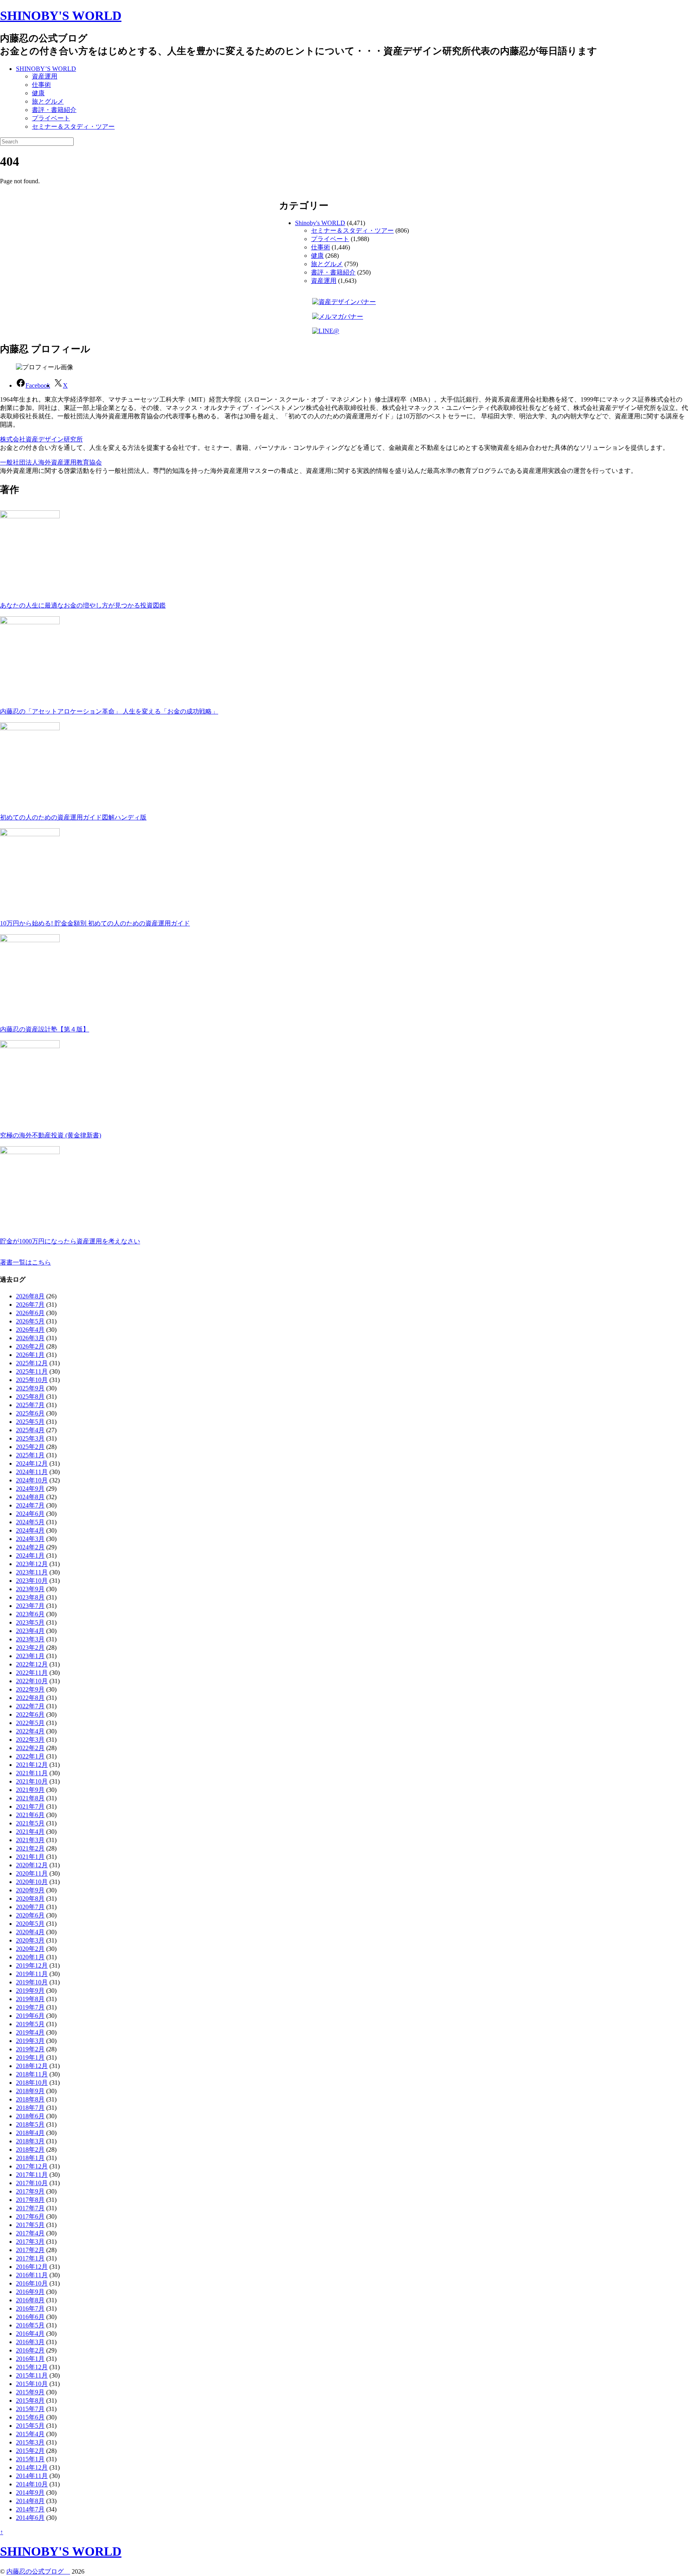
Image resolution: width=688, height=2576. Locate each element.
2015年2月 (30, 2451)
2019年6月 (30, 2016)
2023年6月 (30, 1614)
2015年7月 (30, 2409)
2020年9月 (30, 1890)
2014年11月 (32, 2476)
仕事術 (41, 85)
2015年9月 (30, 2392)
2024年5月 (30, 1522)
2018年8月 (30, 2099)
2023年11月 (32, 1572)
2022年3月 (30, 1740)
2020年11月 (32, 1873)
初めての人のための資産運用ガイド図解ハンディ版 (73, 817)
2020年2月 (30, 1949)
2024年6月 (30, 1514)
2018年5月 (30, 2124)
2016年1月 (30, 2359)
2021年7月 (30, 1807)
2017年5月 (30, 2225)
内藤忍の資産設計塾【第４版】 (45, 1029)
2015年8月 (30, 2401)
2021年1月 (30, 1857)
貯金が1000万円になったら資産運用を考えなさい (70, 1241)
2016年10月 (32, 2283)
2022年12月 (32, 1664)
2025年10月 (32, 1380)
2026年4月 (30, 1330)
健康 (38, 93)
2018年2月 (30, 2150)
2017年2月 (30, 2250)
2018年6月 (30, 2116)
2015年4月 (30, 2434)
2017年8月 (30, 2200)
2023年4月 (30, 1631)
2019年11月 (32, 1974)
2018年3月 (30, 2141)
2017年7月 (30, 2208)
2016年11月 (32, 2275)
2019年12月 (32, 1965)
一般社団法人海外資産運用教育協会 (51, 462)
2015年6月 (30, 2417)
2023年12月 (32, 1564)
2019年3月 (30, 2041)
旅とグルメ (48, 101)
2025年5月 (30, 1422)
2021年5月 (30, 1823)
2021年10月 (32, 1781)
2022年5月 (30, 1723)
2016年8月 (30, 2300)
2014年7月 (30, 2509)
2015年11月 (32, 2375)
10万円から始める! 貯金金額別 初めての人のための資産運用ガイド (95, 923)
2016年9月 (30, 2292)
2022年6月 (30, 1714)
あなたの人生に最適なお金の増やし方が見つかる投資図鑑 (83, 605)
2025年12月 (32, 1363)
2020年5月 (30, 1924)
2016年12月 (32, 2267)
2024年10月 (32, 1480)
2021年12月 (32, 1765)
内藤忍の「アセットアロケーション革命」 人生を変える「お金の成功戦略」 (109, 711)
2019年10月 (32, 1982)
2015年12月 (32, 2367)
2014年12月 (32, 2467)
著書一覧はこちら (25, 1262)
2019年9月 (30, 1991)
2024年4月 (30, 1530)
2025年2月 (30, 1447)
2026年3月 (30, 1338)
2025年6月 (30, 1413)
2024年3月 (30, 1539)
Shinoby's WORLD (320, 223)
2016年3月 (30, 2342)
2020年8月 (30, 1899)
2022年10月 (32, 1681)
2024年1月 (30, 1556)
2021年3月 (30, 1840)
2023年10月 (32, 1581)
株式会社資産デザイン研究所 (41, 439)
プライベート (51, 118)
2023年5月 (30, 1622)
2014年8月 (30, 2501)
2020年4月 (30, 1932)
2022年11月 (32, 1673)
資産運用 (45, 76)
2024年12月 (32, 1463)
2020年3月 (30, 1940)
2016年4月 (30, 2334)
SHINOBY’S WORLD (46, 69)
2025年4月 (30, 1430)
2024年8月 (30, 1497)
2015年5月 (30, 2426)
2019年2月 (30, 2049)
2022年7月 (30, 1706)
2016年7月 (30, 2308)
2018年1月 (30, 2158)
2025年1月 (30, 1455)
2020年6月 (30, 1915)
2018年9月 (30, 2091)
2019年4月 (30, 2032)
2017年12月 (32, 2166)
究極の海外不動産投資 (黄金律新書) (51, 1135)
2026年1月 (30, 1355)
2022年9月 (30, 1689)
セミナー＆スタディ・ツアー (73, 126)
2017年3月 (30, 2242)
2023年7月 (30, 1606)
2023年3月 (30, 1639)
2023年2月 (30, 1648)
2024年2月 (30, 1547)
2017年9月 (30, 2191)
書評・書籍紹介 (54, 110)
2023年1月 (30, 1656)
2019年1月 (30, 2057)
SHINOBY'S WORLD (61, 16)
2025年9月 (30, 1388)
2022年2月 (30, 1748)
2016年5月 (30, 2325)
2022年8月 (30, 1698)
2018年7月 (30, 2108)
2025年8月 (30, 1397)
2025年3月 (30, 1438)
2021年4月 (30, 1832)
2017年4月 (30, 2233)
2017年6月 (30, 2216)
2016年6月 (30, 2317)
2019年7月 (30, 2007)
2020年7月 (30, 1907)
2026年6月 (30, 1313)
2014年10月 (32, 2484)
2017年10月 (32, 2183)
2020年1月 (30, 1957)
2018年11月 (32, 2074)
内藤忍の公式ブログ (38, 2571)
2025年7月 (30, 1405)
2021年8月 (30, 1798)
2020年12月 (32, 1865)
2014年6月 (30, 2518)
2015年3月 (30, 2442)
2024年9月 (30, 1489)
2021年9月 (30, 1790)
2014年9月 (30, 2493)
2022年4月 (30, 1731)
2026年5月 (30, 1321)
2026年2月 (30, 1346)
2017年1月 (30, 2258)
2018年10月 (32, 2083)
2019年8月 (30, 1999)
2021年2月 (30, 1848)
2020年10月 (32, 1882)
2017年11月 (32, 2175)
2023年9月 (30, 1589)
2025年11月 (32, 1371)
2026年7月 (30, 1305)
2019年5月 (30, 2024)
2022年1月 (30, 1756)
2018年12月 (32, 2066)
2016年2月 (30, 2350)
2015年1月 (30, 2459)
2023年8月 (30, 1597)
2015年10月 (32, 2384)
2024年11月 (32, 1472)
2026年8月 (30, 1296)
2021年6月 (30, 1815)
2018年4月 (30, 2133)
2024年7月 (30, 1505)
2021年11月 (32, 1773)
